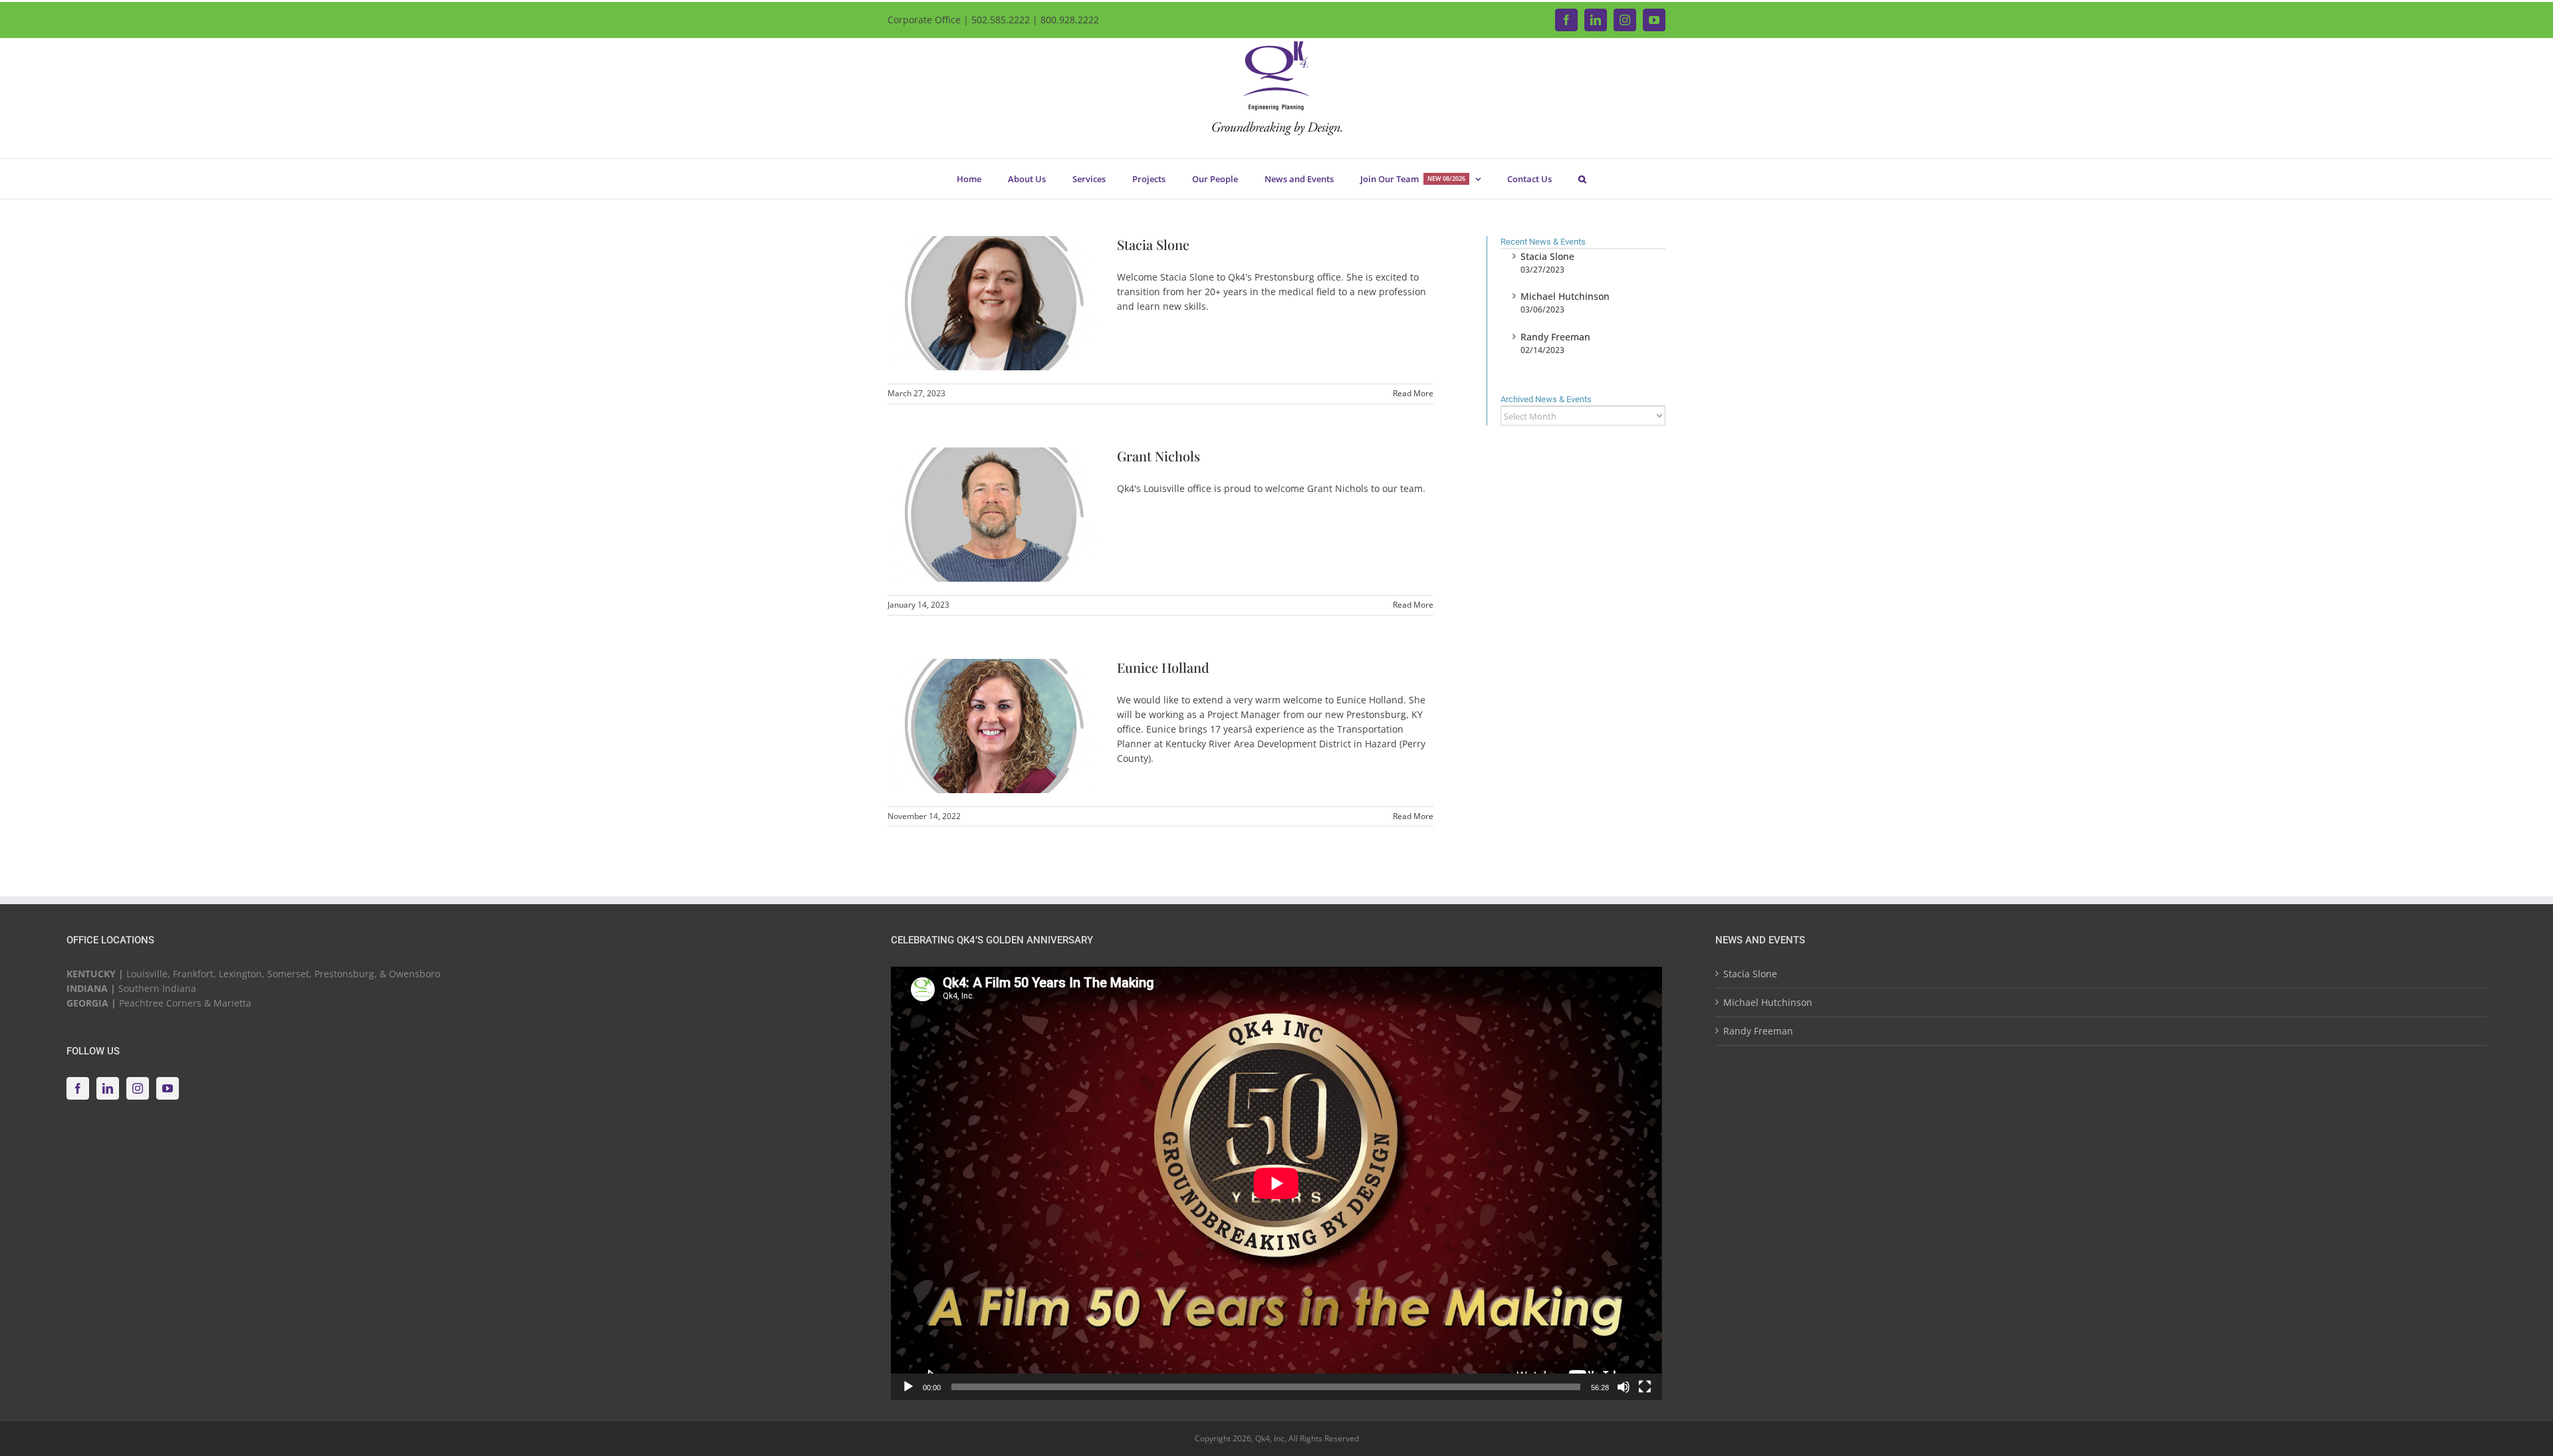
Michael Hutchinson (1565, 296)
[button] (1582, 179)
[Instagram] (138, 1088)
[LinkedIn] (108, 1088)
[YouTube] (168, 1088)
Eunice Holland (1163, 667)
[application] (1276, 1183)
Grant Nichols (1158, 456)
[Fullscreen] (1645, 1387)
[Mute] (1624, 1387)
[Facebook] (78, 1088)
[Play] (908, 1387)
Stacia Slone (1153, 244)
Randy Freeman (1555, 337)
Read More (1413, 393)
